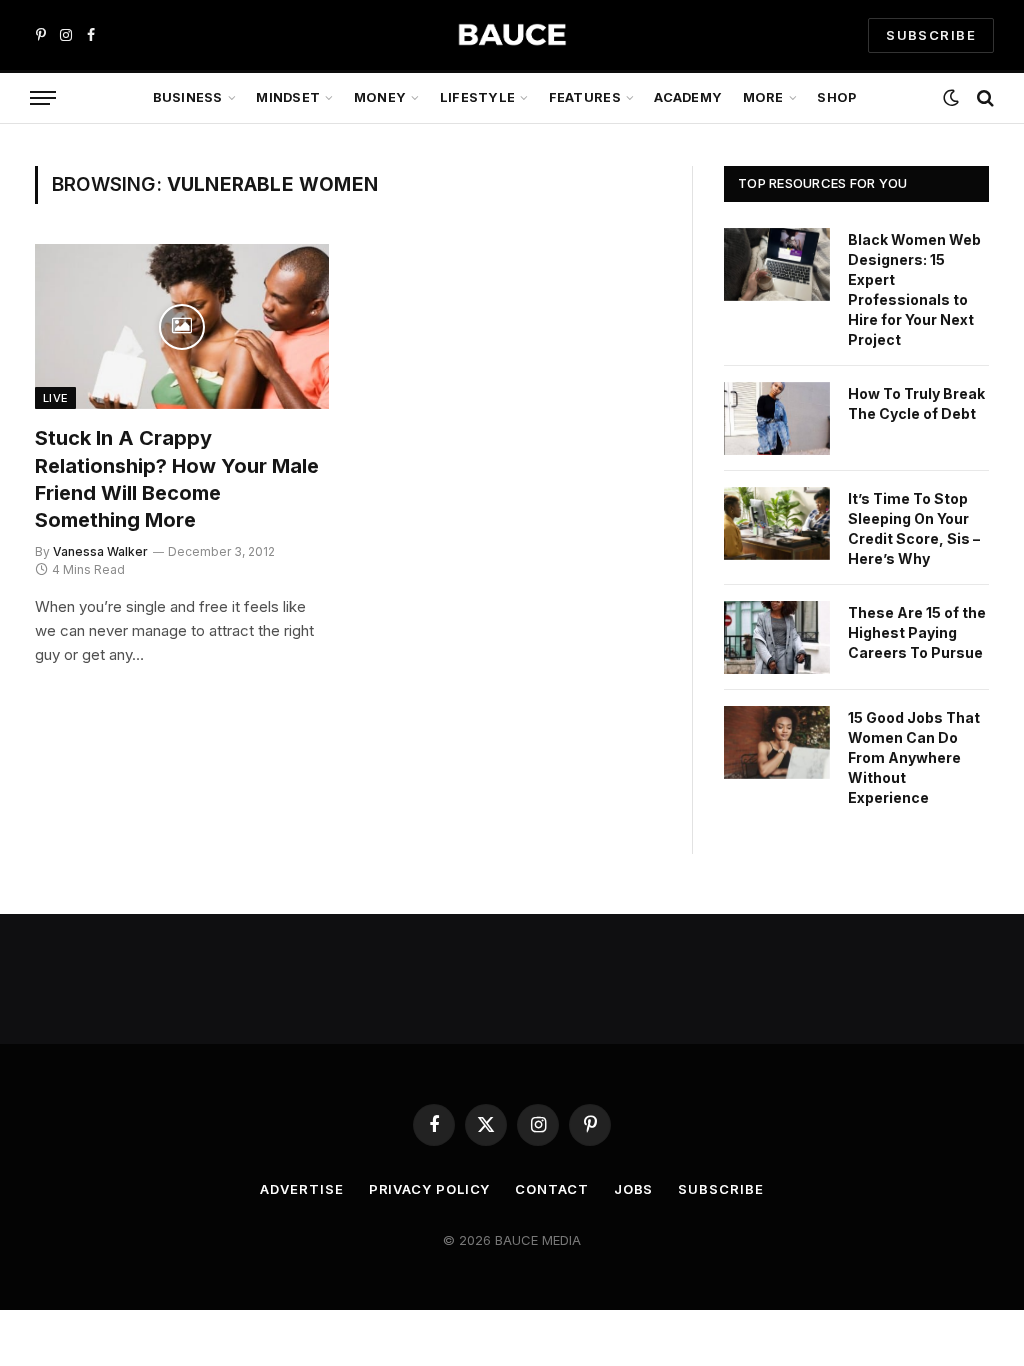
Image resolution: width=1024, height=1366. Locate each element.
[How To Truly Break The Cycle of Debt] (777, 418)
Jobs (634, 1189)
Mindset (288, 97)
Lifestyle (477, 97)
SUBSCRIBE (931, 35)
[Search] (983, 98)
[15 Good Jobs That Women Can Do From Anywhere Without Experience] (777, 742)
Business (188, 97)
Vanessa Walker (100, 551)
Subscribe (720, 1189)
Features (585, 97)
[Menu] (43, 98)
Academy (688, 97)
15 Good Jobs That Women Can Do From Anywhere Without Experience (914, 757)
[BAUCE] (512, 35)
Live (55, 398)
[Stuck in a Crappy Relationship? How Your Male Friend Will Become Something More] (182, 326)
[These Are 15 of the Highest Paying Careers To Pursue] (777, 637)
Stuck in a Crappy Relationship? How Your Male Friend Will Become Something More (177, 479)
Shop (836, 97)
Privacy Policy (430, 1189)
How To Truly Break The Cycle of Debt (916, 403)
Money (380, 97)
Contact (551, 1189)
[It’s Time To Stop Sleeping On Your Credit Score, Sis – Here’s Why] (777, 523)
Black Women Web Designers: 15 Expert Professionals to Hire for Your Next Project (914, 289)
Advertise (301, 1189)
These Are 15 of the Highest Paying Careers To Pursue (917, 632)
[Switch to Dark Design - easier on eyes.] (951, 98)
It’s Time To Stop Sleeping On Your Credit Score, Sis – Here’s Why (914, 528)
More (763, 97)
